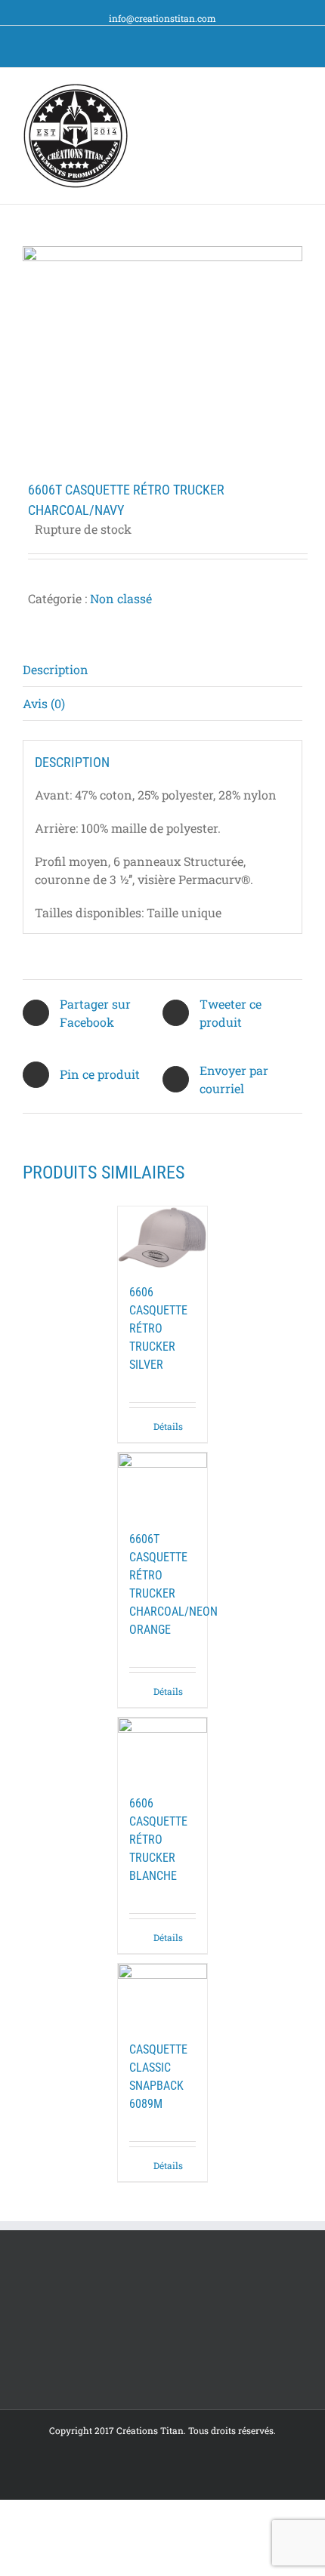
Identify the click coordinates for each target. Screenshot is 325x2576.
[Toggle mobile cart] (269, 91)
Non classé (121, 598)
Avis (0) (44, 703)
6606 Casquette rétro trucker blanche (158, 1840)
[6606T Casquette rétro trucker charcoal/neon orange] (162, 1484)
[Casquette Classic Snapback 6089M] (162, 1995)
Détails (168, 1426)
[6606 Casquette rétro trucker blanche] (162, 1749)
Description (56, 669)
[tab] (162, 670)
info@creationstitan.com (162, 18)
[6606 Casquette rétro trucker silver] (162, 1237)
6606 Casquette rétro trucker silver (158, 1328)
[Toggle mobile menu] (296, 91)
